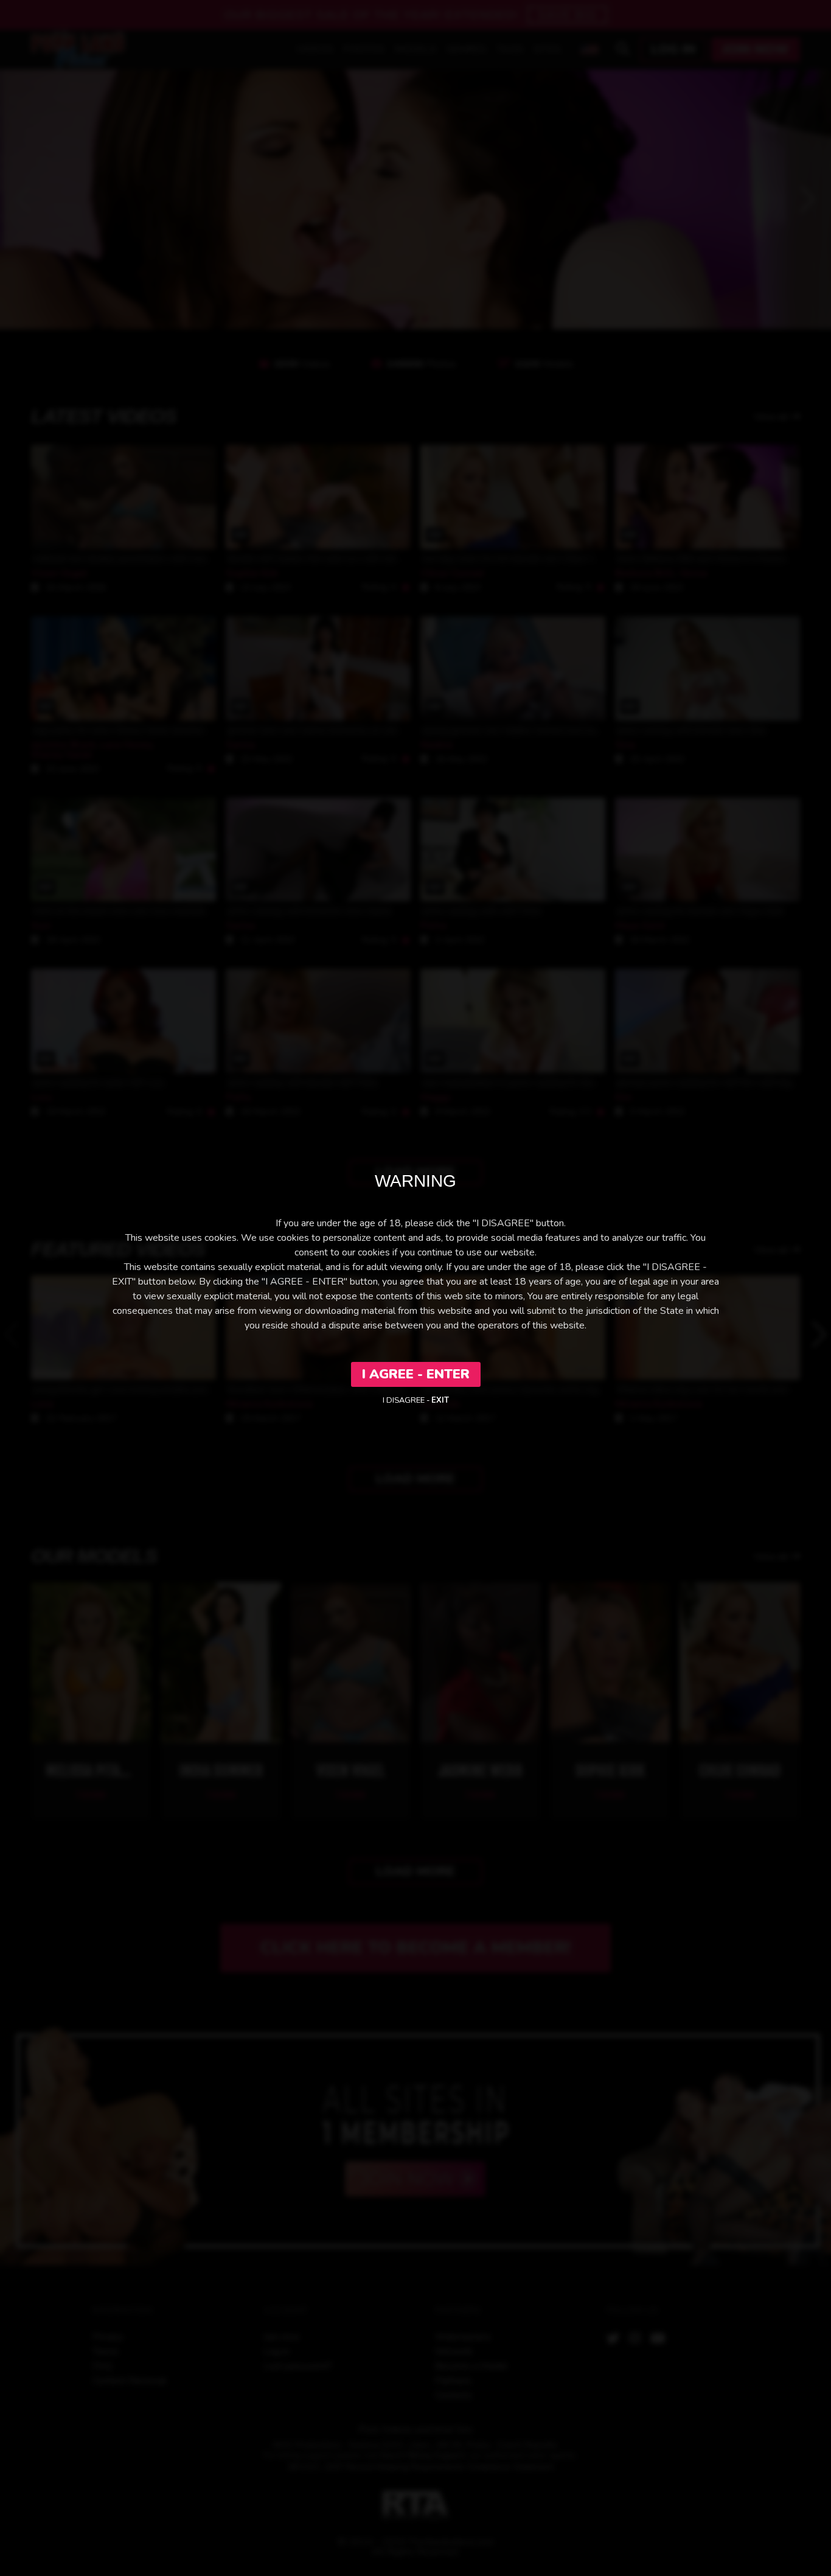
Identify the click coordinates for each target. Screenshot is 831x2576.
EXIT (440, 1400)
